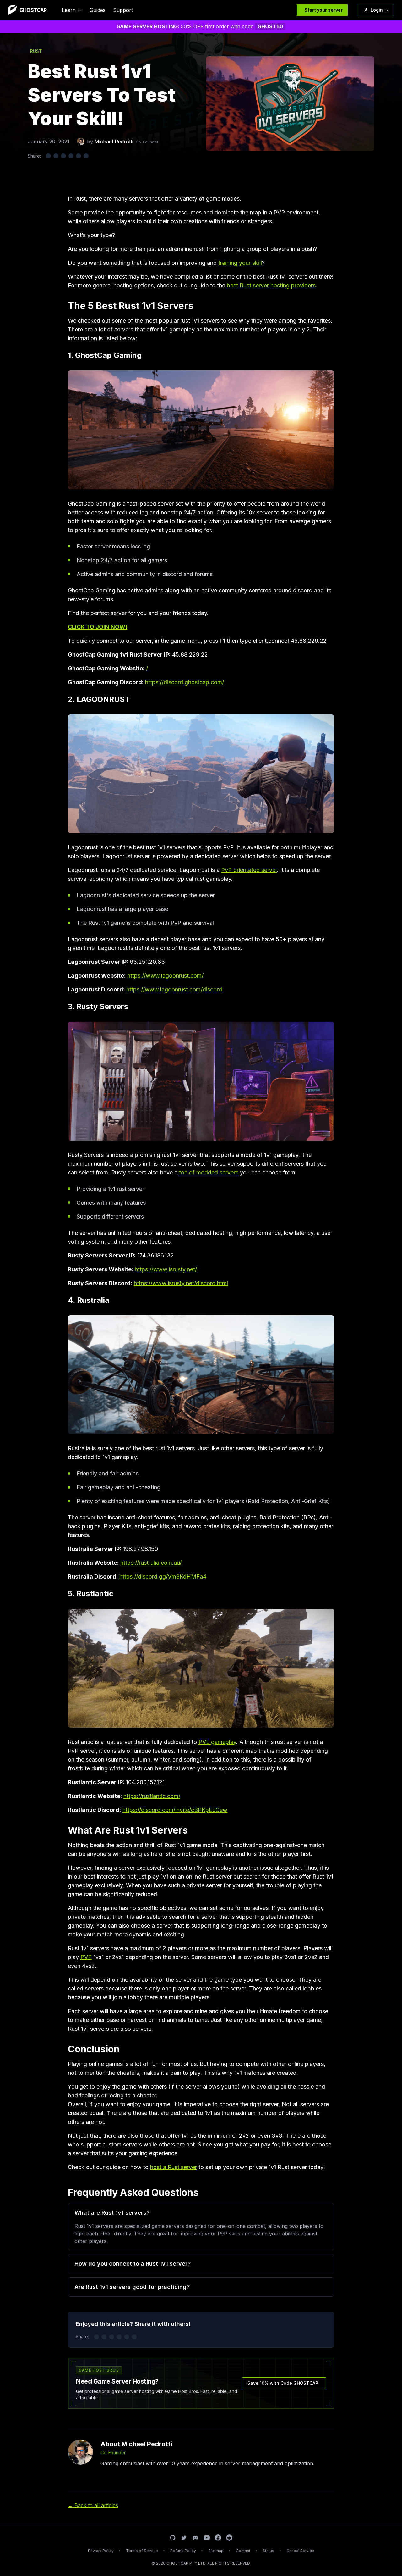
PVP (86, 1957)
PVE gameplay (217, 1742)
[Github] (173, 2538)
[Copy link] (86, 156)
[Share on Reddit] (71, 156)
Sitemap (216, 2551)
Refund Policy (183, 2551)
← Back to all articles (93, 2505)
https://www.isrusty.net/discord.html (181, 1283)
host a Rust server (174, 2167)
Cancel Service (300, 2551)
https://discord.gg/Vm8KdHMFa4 (163, 1577)
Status (268, 2551)
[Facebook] (218, 2538)
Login (377, 10)
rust (36, 51)
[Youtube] (207, 2538)
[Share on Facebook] (56, 156)
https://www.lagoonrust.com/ (165, 976)
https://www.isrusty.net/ (166, 1269)
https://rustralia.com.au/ (151, 1563)
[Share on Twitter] (48, 156)
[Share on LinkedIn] (63, 156)
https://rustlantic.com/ (152, 1796)
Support (123, 10)
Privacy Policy (101, 2551)
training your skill (240, 263)
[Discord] (195, 2538)
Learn (69, 10)
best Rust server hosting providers (271, 285)
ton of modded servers (209, 1172)
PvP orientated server (249, 870)
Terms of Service (142, 2551)
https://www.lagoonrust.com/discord (174, 989)
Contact (243, 2551)
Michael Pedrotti (114, 142)
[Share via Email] (79, 156)
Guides (98, 10)
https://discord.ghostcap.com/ (185, 682)
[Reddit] (229, 2538)
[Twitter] (184, 2538)
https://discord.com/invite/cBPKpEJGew (175, 1810)
